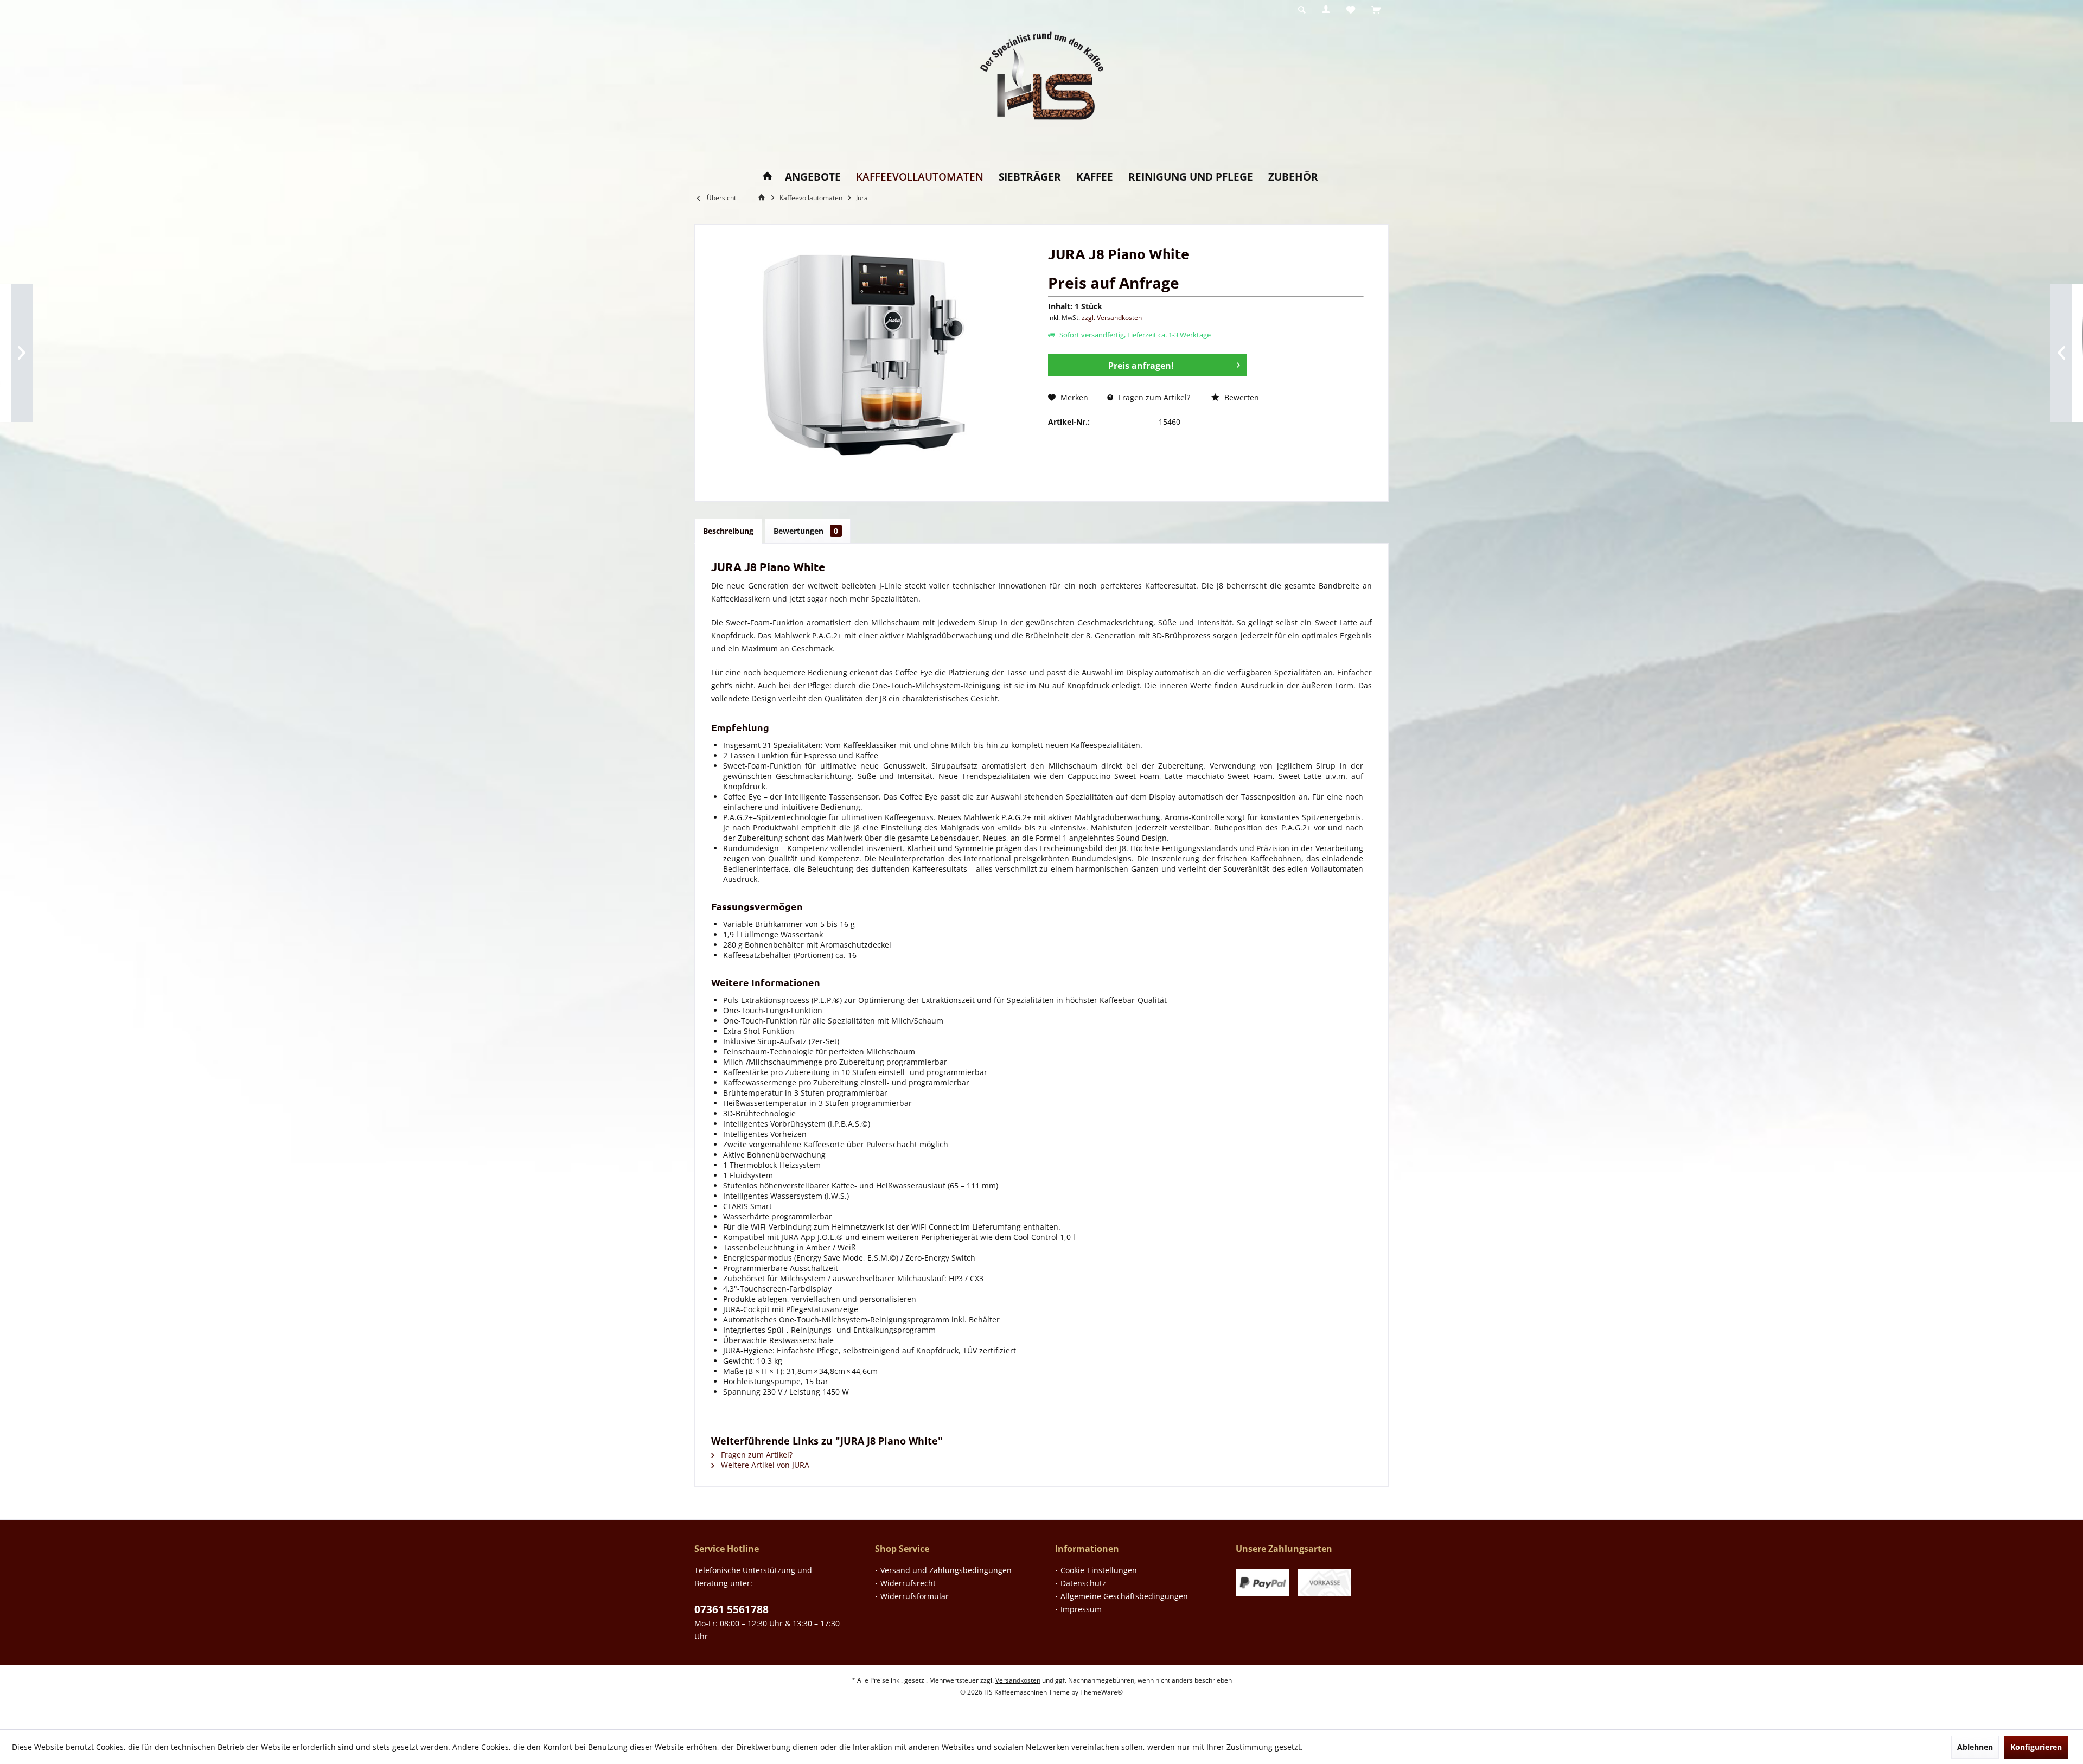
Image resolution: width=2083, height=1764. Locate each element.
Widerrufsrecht (908, 1583)
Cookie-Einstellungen (1099, 1570)
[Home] (767, 177)
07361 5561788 (731, 1609)
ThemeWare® (1101, 1692)
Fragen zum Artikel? (1153, 397)
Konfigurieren (2036, 1747)
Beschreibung (728, 531)
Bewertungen (806, 531)
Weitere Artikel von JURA (764, 1465)
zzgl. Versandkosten (1112, 318)
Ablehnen (1975, 1747)
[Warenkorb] (1376, 10)
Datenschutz (1083, 1583)
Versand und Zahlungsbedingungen (946, 1570)
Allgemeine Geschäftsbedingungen (1124, 1596)
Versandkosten (1018, 1680)
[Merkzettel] (1351, 10)
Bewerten (1241, 397)
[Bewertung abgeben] (1206, 268)
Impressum (1081, 1609)
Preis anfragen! (1141, 366)
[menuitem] (1376, 10)
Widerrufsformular (915, 1596)
